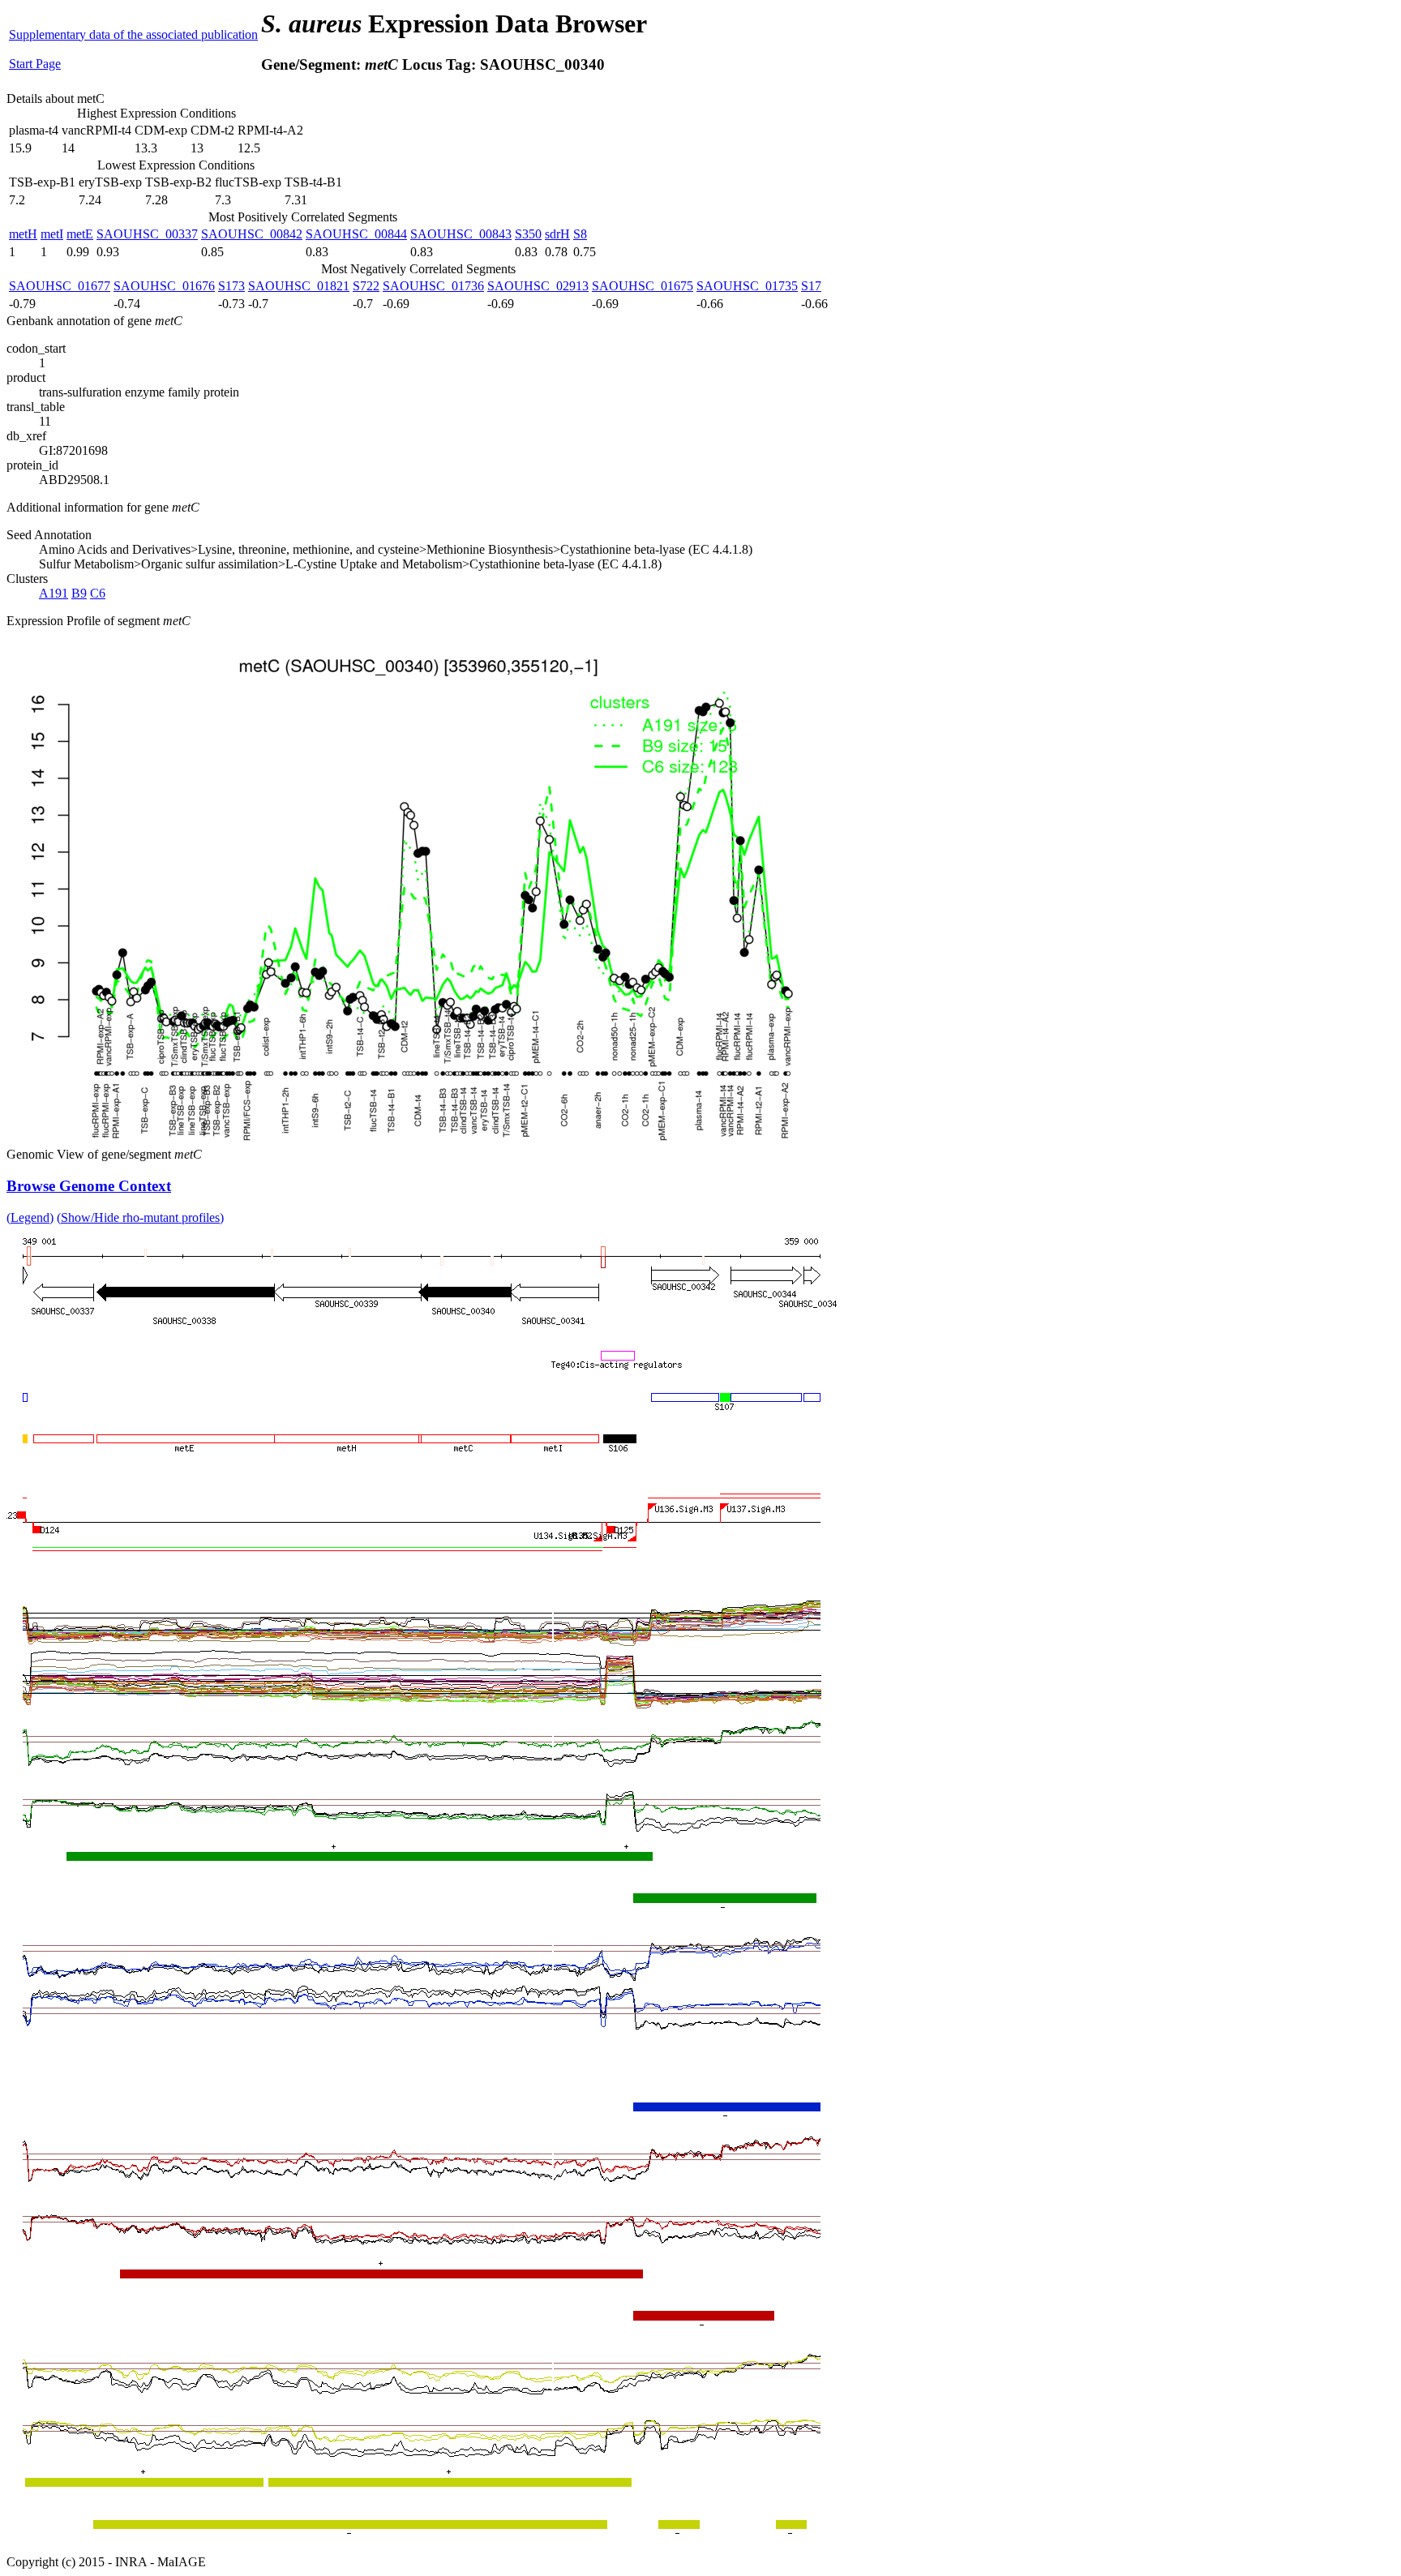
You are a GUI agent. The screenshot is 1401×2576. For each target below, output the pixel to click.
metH (23, 234)
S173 (231, 286)
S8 (580, 234)
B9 (79, 593)
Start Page (35, 64)
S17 (811, 286)
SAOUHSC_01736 (433, 286)
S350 (528, 234)
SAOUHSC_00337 (147, 234)
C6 (98, 593)
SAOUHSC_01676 (164, 286)
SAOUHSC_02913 (538, 286)
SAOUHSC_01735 (747, 286)
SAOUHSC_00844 (356, 234)
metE (80, 234)
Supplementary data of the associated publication (133, 34)
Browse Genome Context (89, 1186)
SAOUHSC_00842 (252, 234)
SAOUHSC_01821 (299, 286)
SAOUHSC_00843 (461, 234)
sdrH (557, 234)
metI (52, 234)
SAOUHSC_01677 (60, 286)
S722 (366, 286)
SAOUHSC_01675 (643, 286)
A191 (54, 593)
